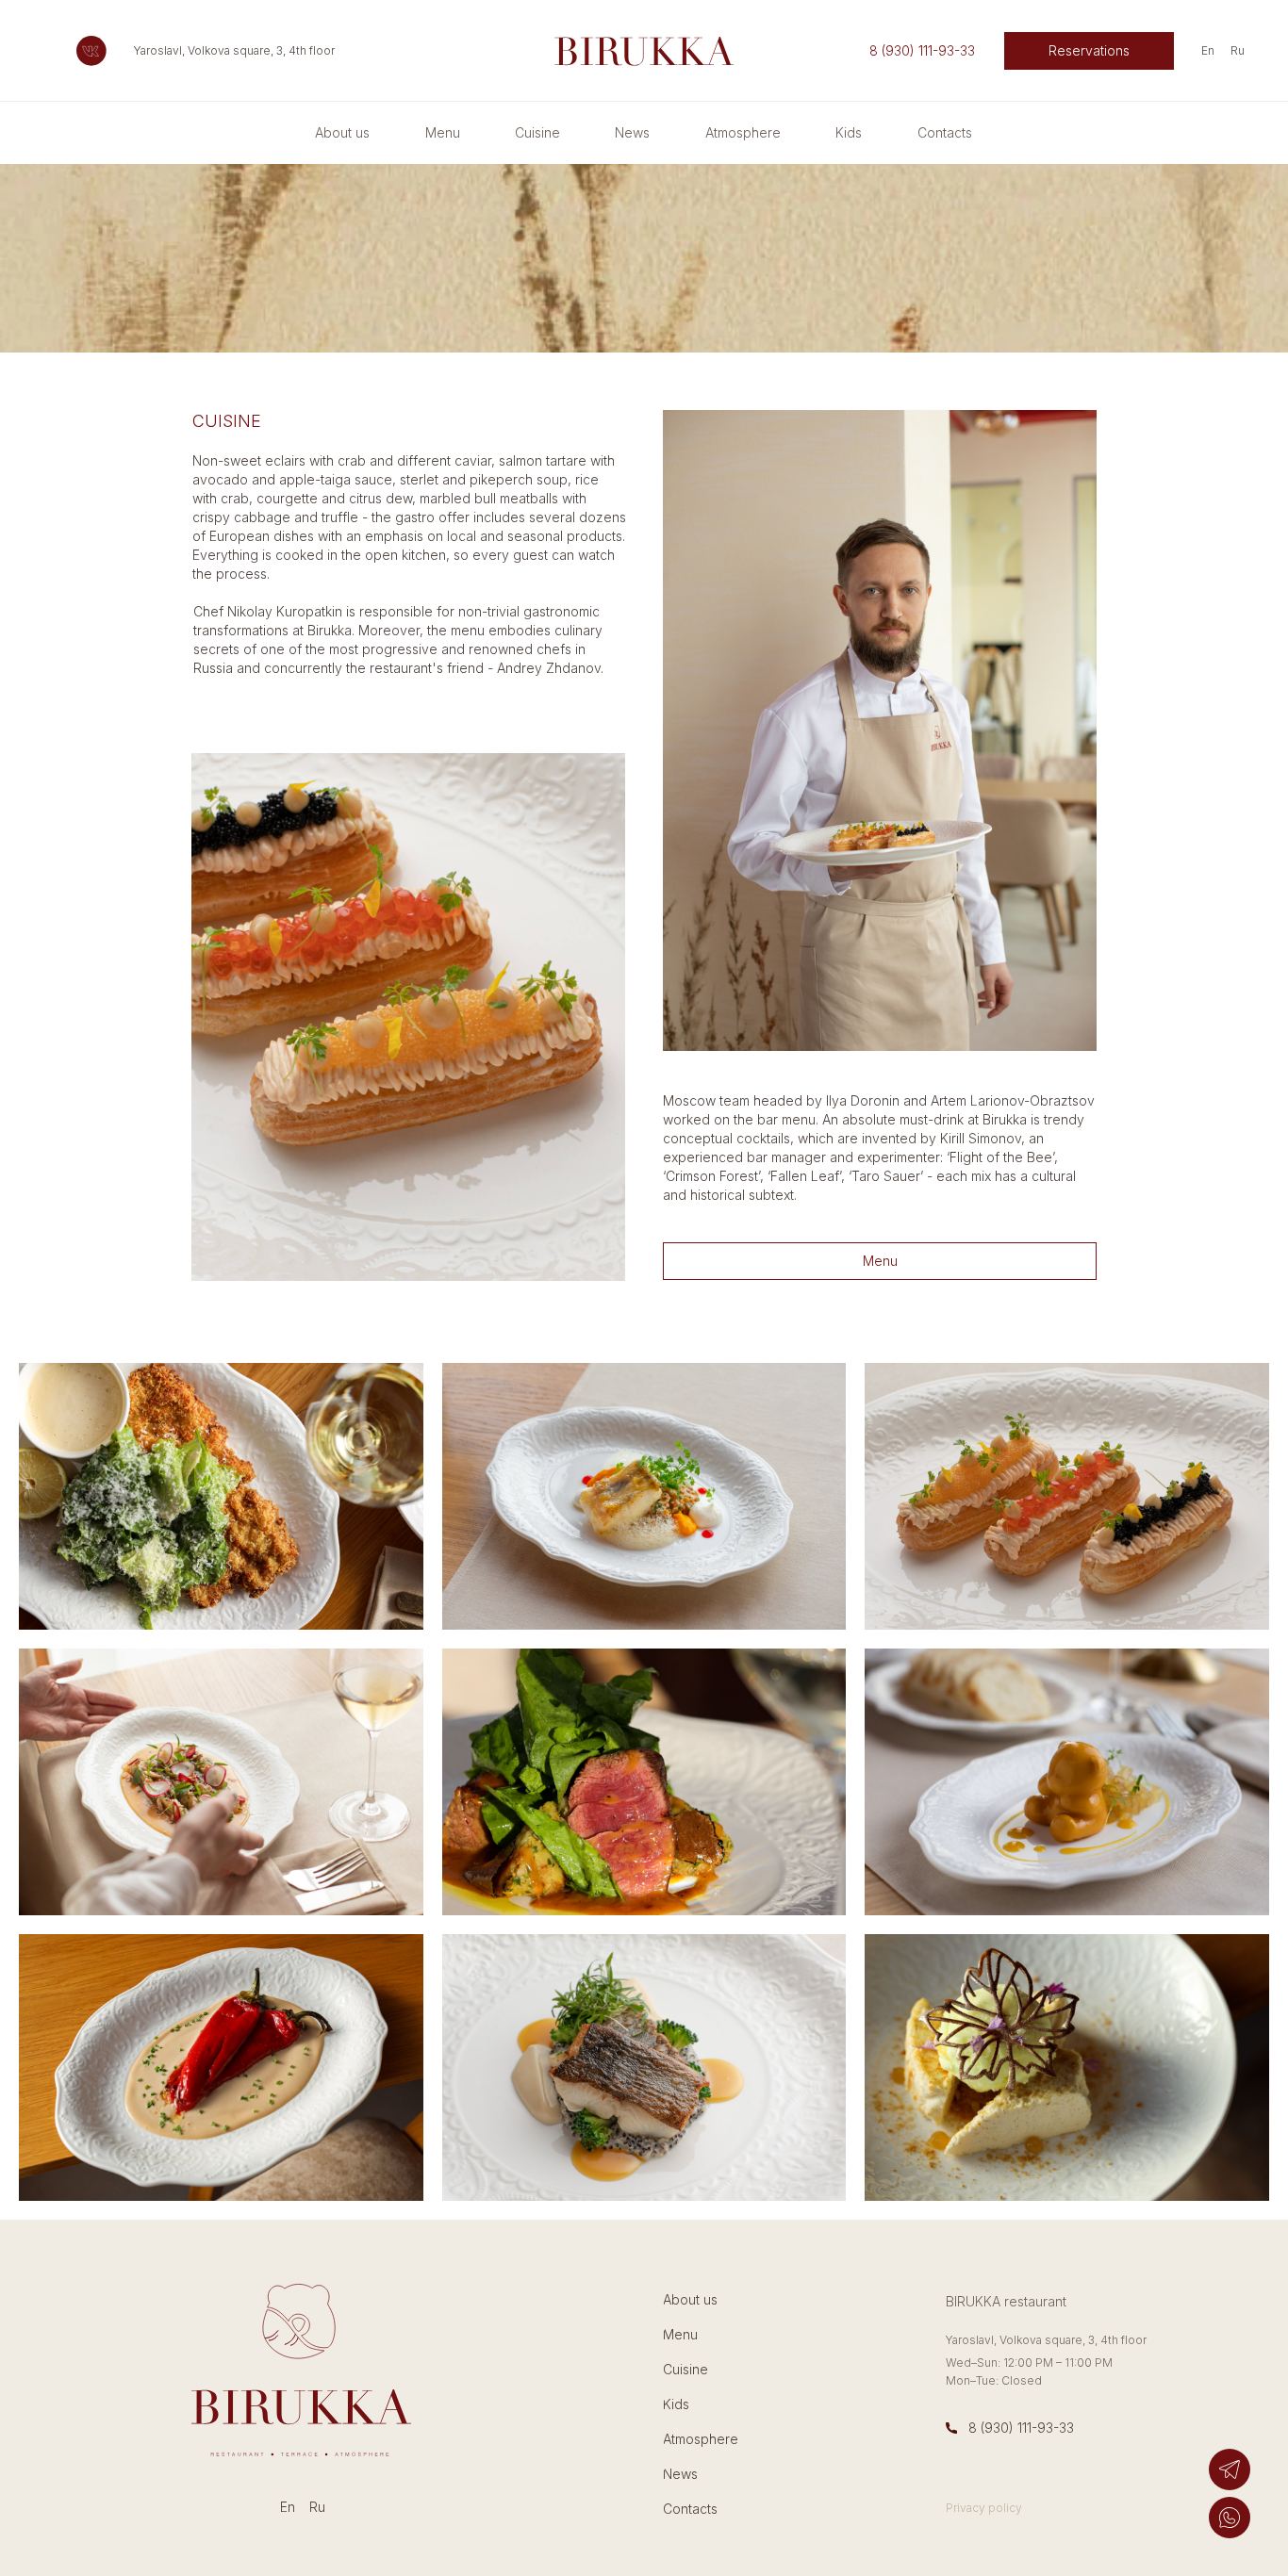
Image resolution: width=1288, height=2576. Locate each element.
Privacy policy (984, 2508)
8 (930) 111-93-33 (1021, 2428)
